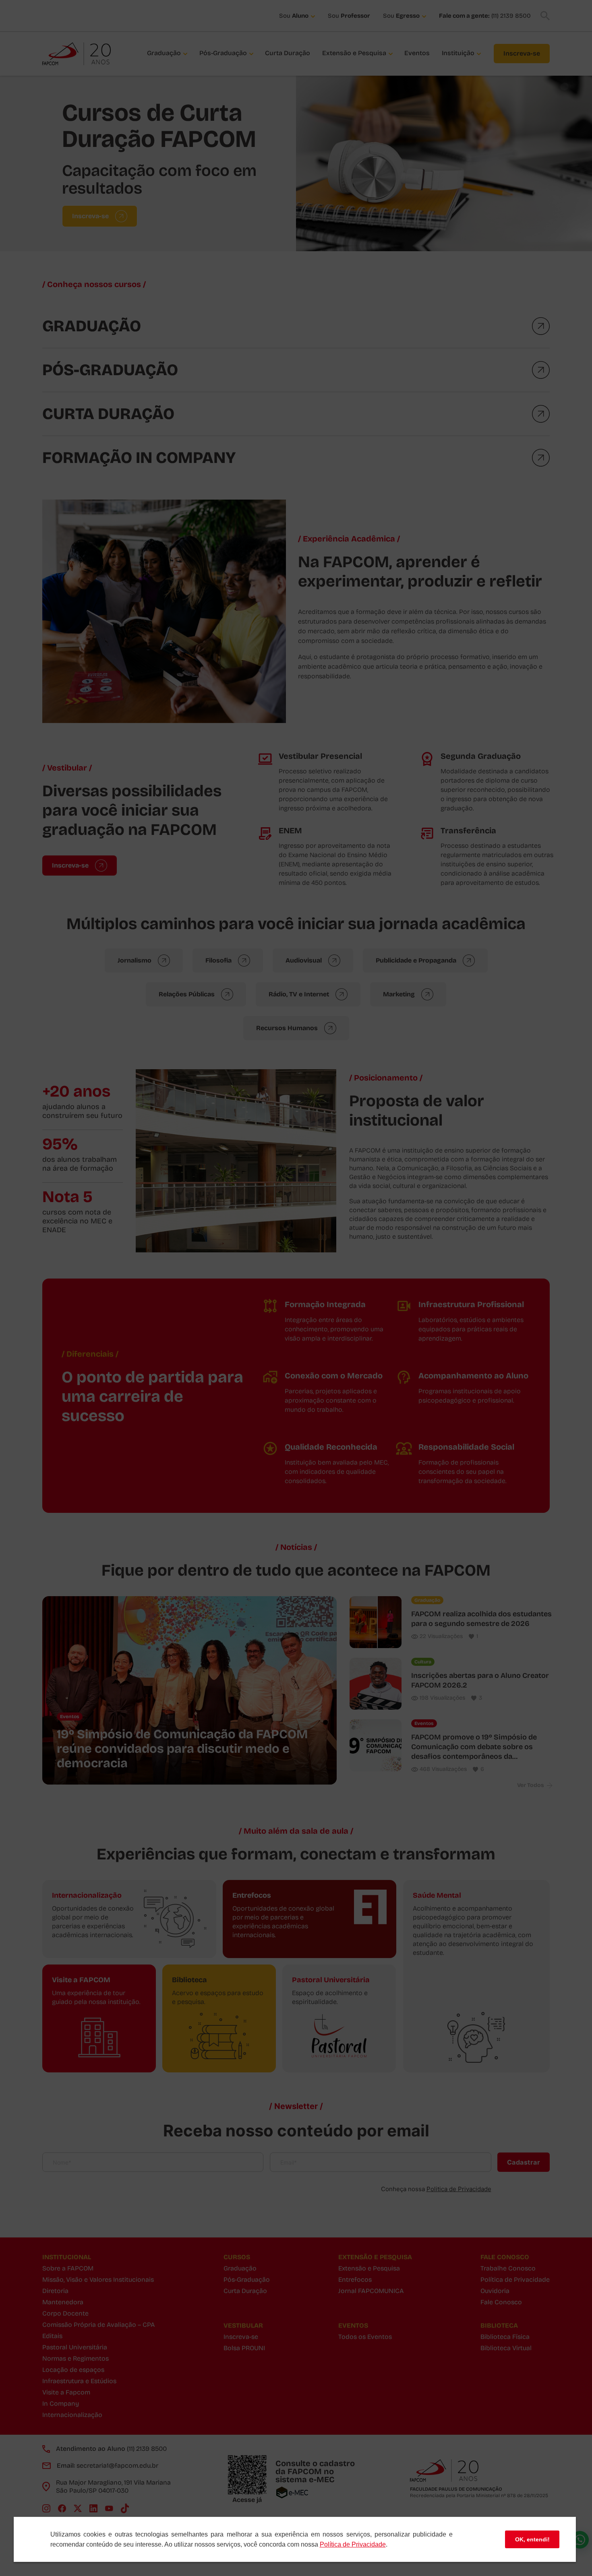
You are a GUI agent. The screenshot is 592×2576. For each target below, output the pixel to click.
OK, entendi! (532, 2539)
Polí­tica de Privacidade (353, 2544)
